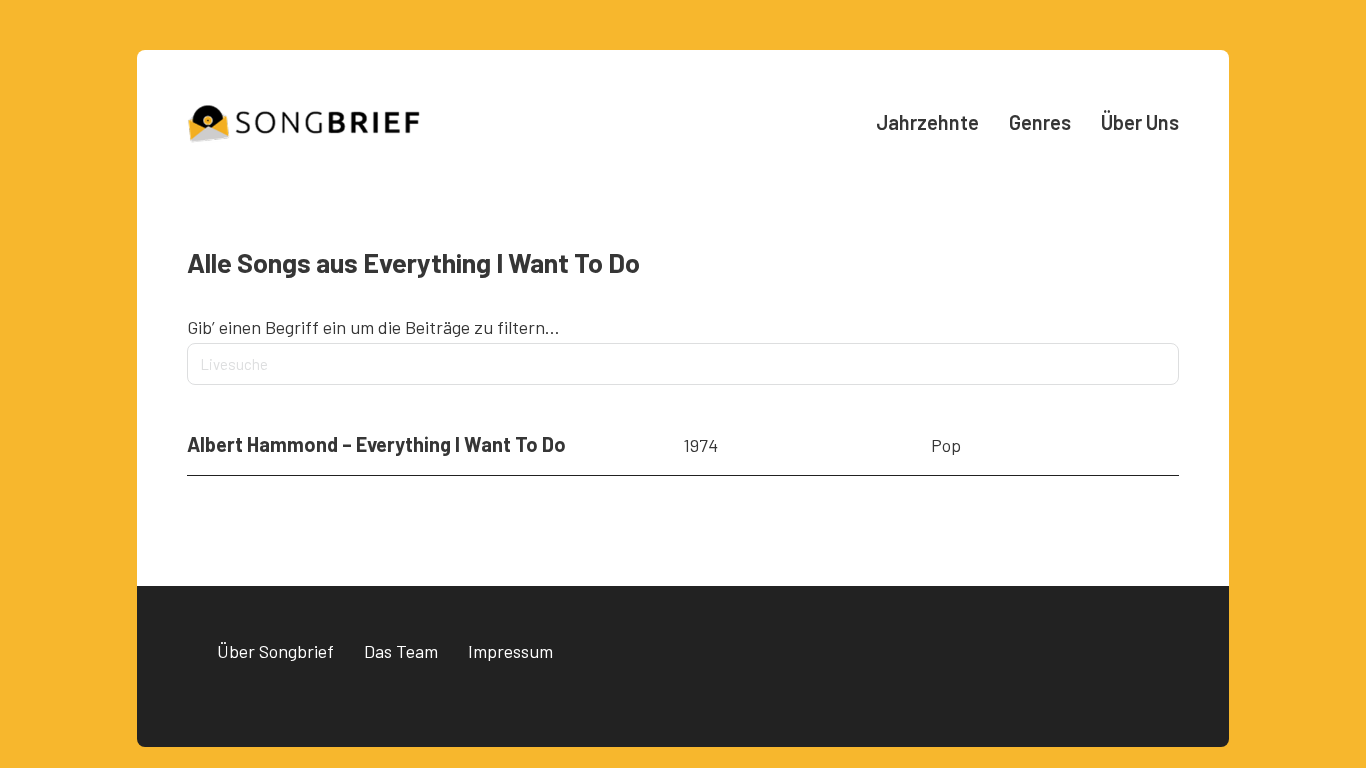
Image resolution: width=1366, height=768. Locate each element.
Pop (946, 445)
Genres (1040, 122)
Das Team (401, 651)
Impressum (510, 651)
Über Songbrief (275, 651)
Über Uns (1140, 122)
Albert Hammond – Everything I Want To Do (376, 444)
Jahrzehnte (927, 122)
